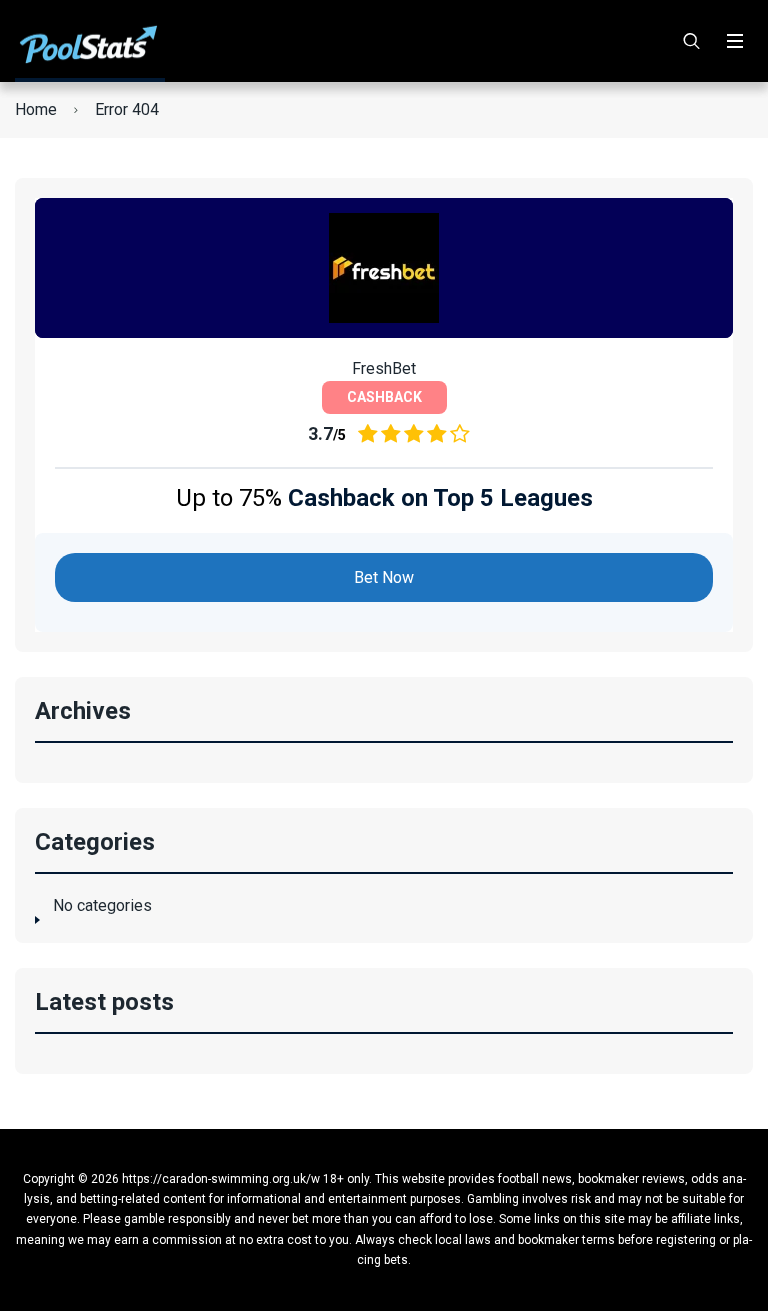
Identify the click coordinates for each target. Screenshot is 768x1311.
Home (36, 109)
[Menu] (735, 41)
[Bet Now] (384, 268)
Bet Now (384, 577)
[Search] (692, 41)
